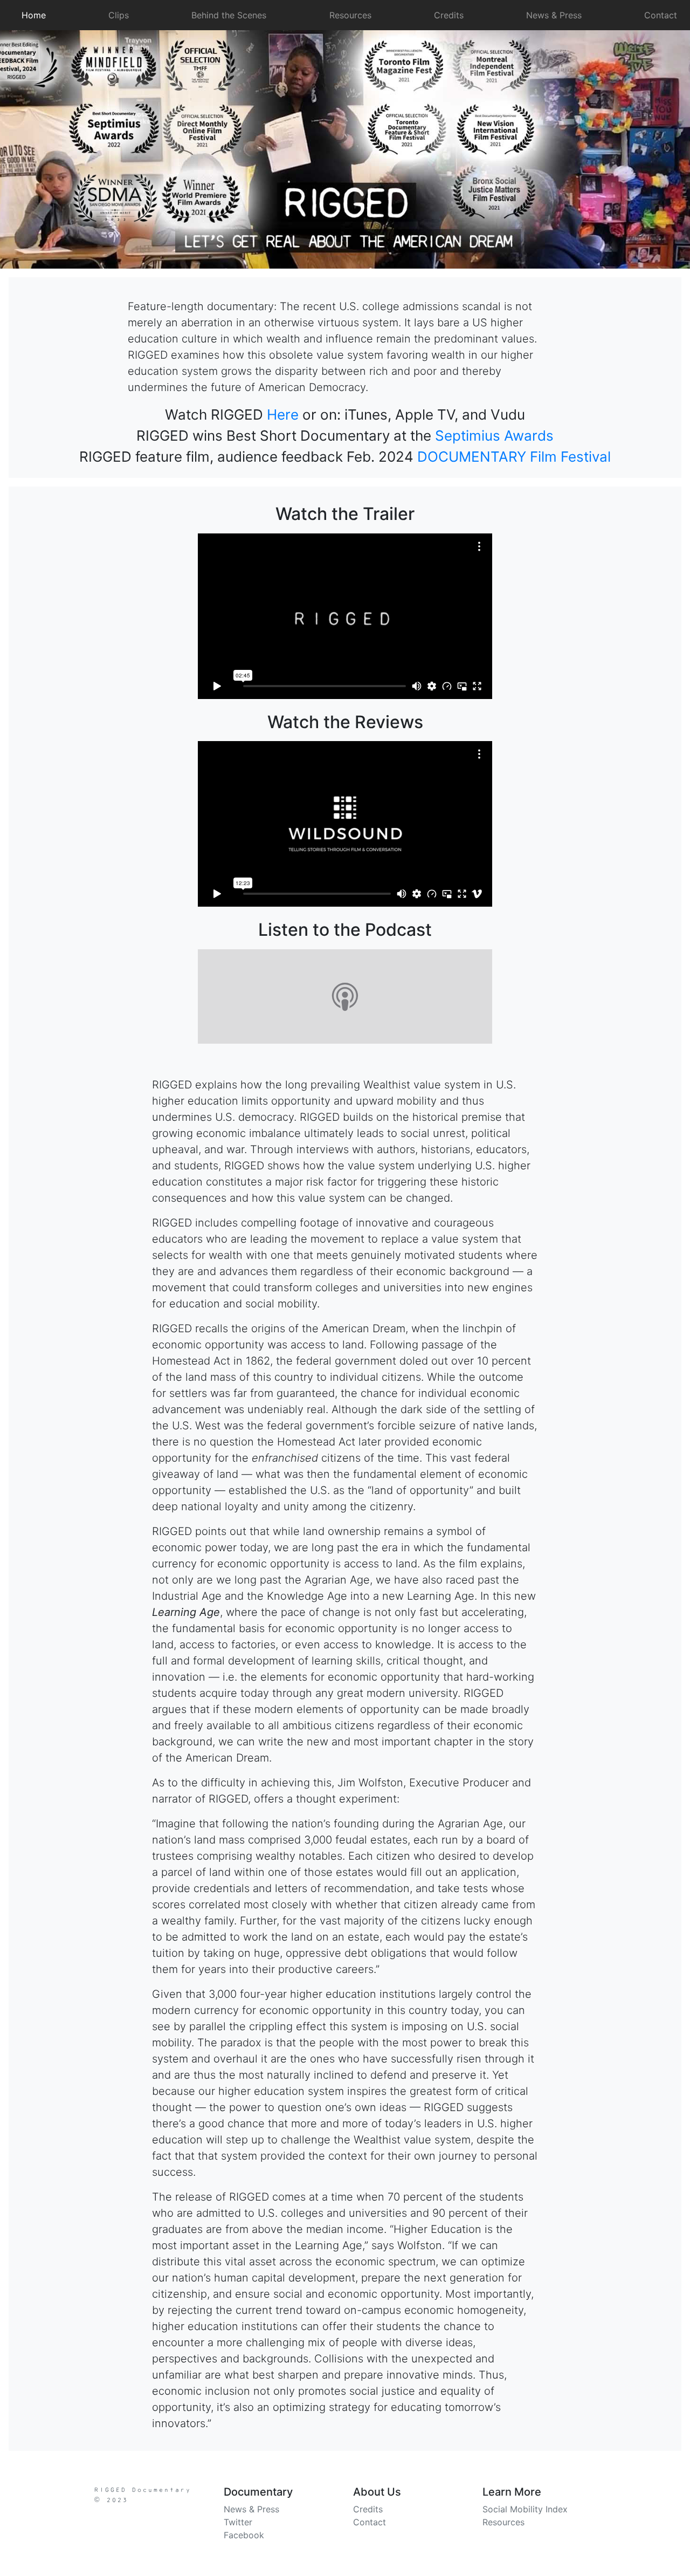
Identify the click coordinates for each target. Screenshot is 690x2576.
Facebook (244, 2535)
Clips (119, 15)
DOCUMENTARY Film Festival (514, 457)
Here (283, 415)
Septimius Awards (494, 436)
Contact (661, 15)
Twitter (238, 2522)
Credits (449, 15)
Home (36, 15)
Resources (350, 15)
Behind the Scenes (229, 15)
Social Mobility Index (525, 2509)
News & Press (554, 15)
